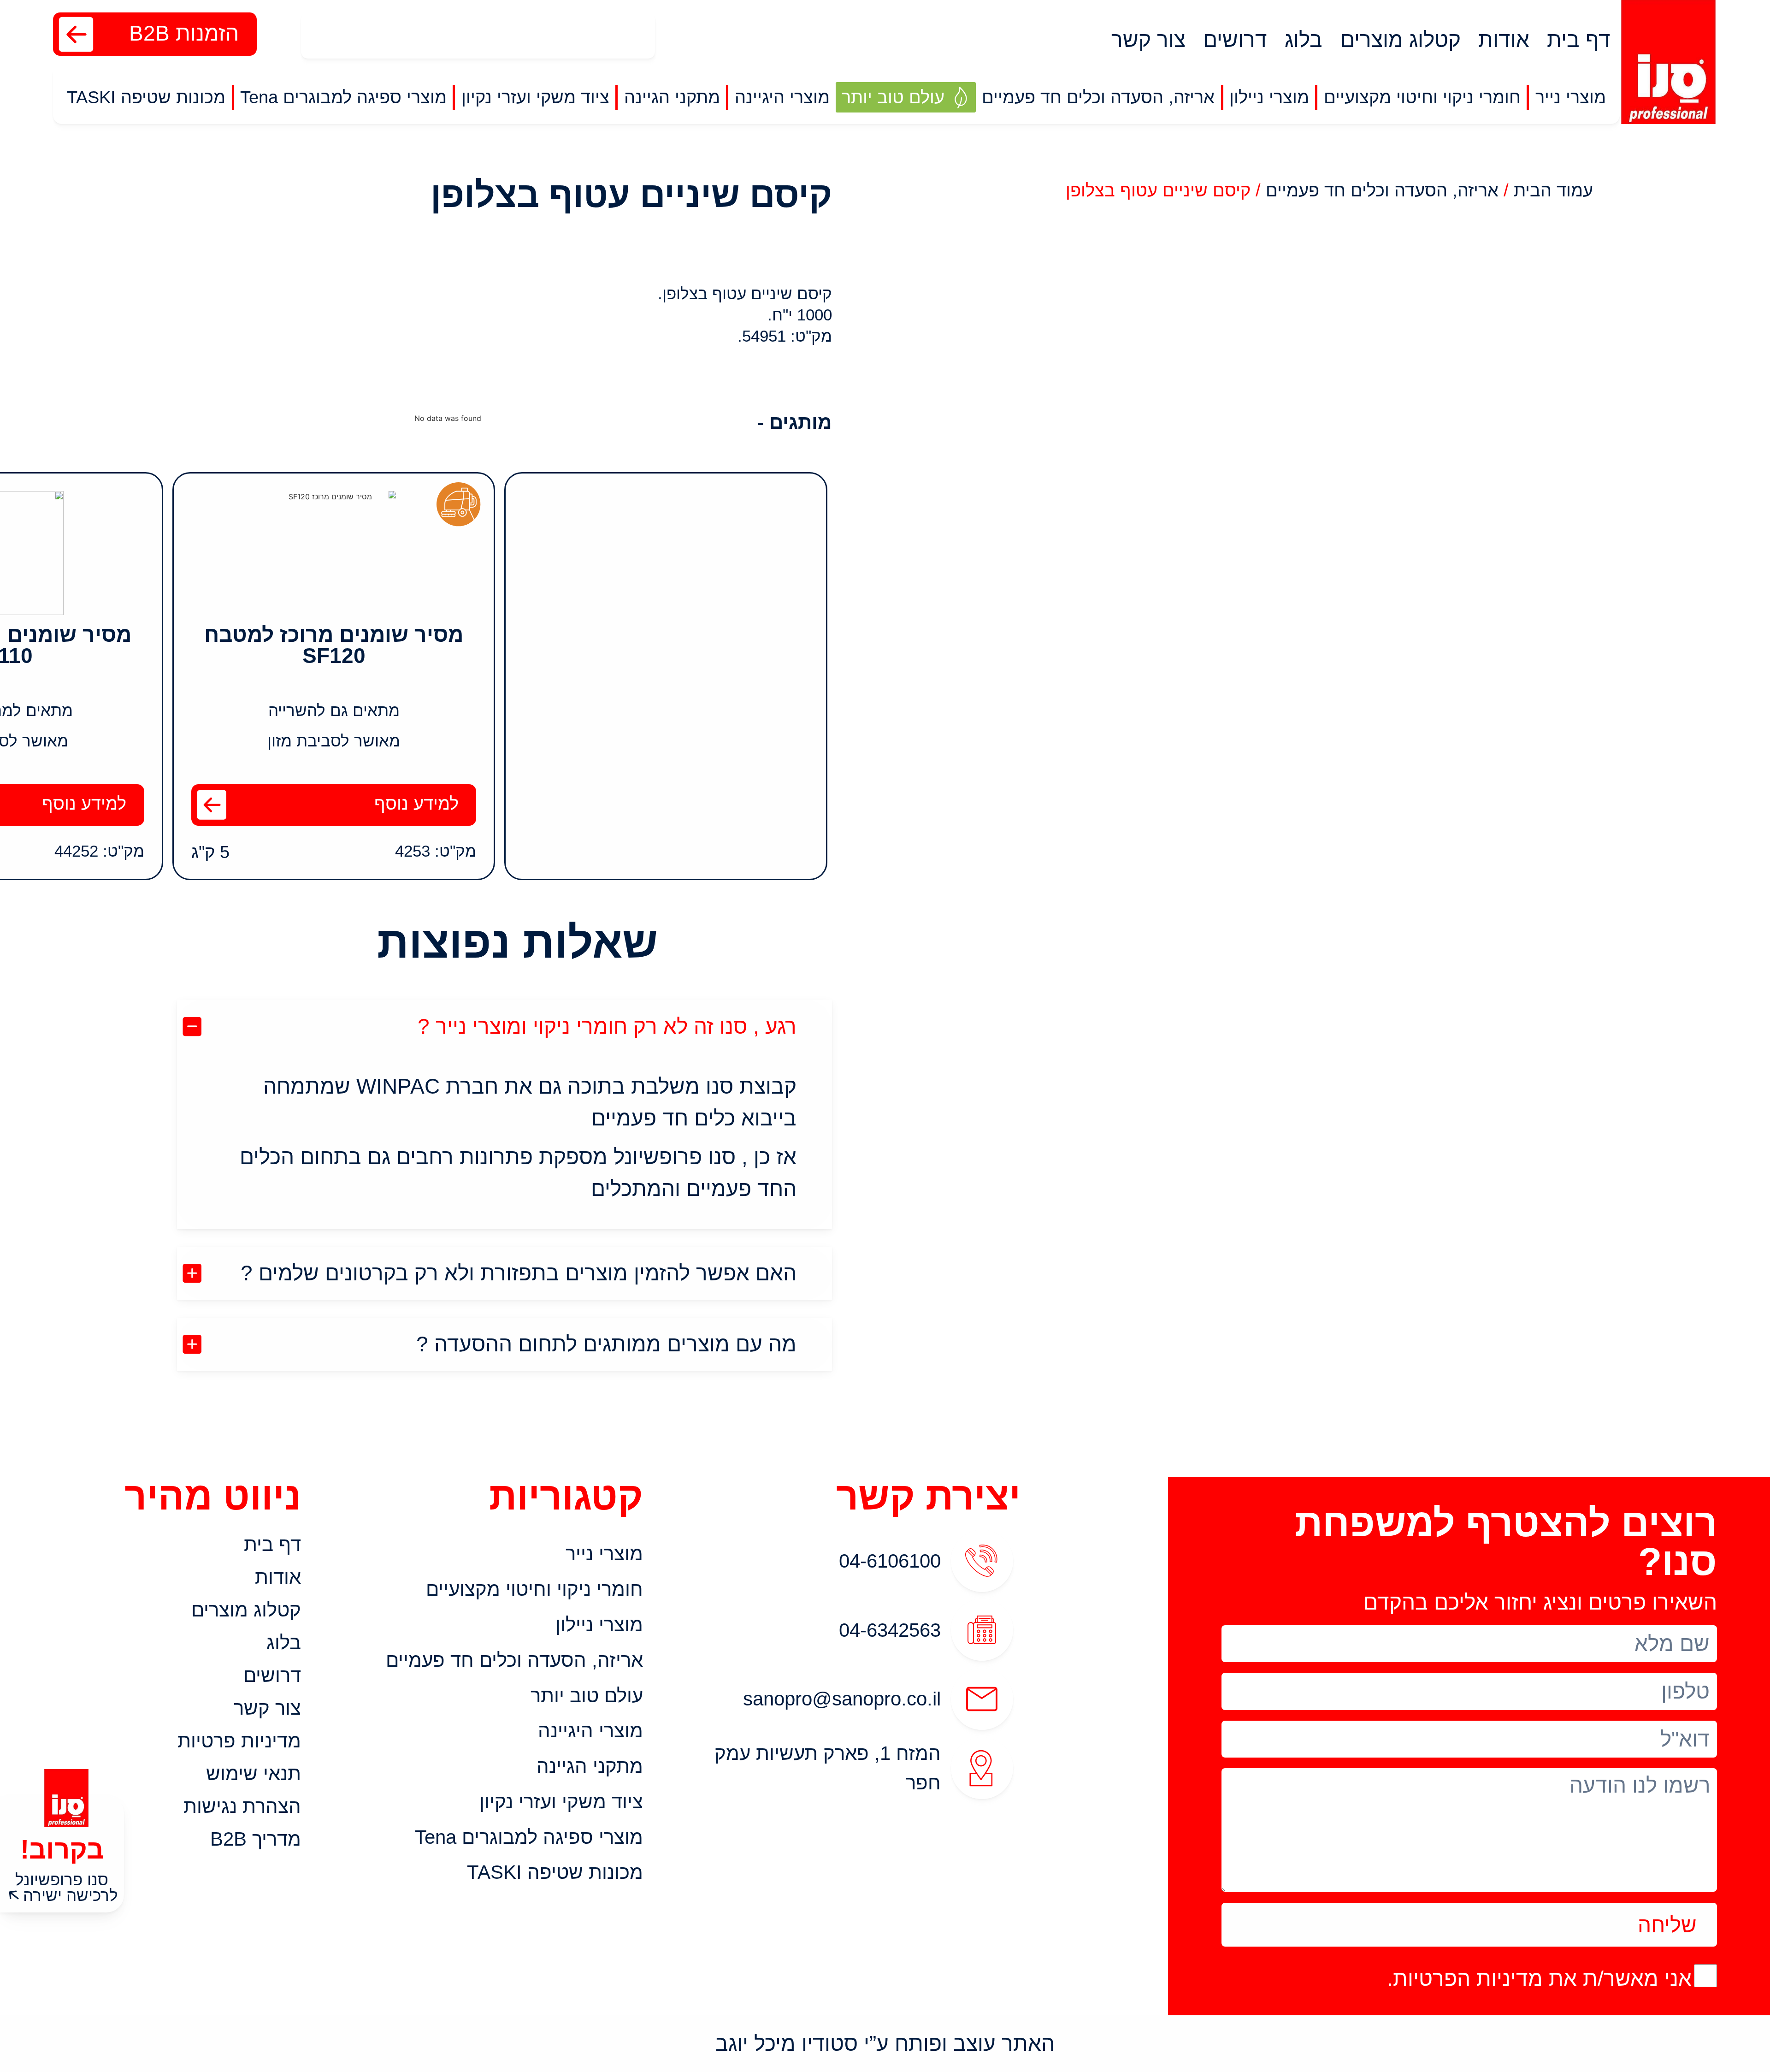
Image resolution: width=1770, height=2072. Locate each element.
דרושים (1235, 40)
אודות (1504, 40)
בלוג (1304, 40)
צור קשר (1148, 40)
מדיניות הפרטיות (1468, 1978)
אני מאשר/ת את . (1539, 1978)
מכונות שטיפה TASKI (555, 1872)
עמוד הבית (1553, 190)
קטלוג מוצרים (1401, 40)
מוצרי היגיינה (590, 1731)
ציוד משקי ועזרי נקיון (561, 1802)
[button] (1570, 97)
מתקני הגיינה (590, 1766)
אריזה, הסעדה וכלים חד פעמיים (1382, 190)
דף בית (1579, 40)
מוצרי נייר (604, 1554)
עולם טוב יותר (587, 1696)
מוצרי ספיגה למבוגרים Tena (529, 1837)
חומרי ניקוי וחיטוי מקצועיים (534, 1589)
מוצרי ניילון (599, 1625)
